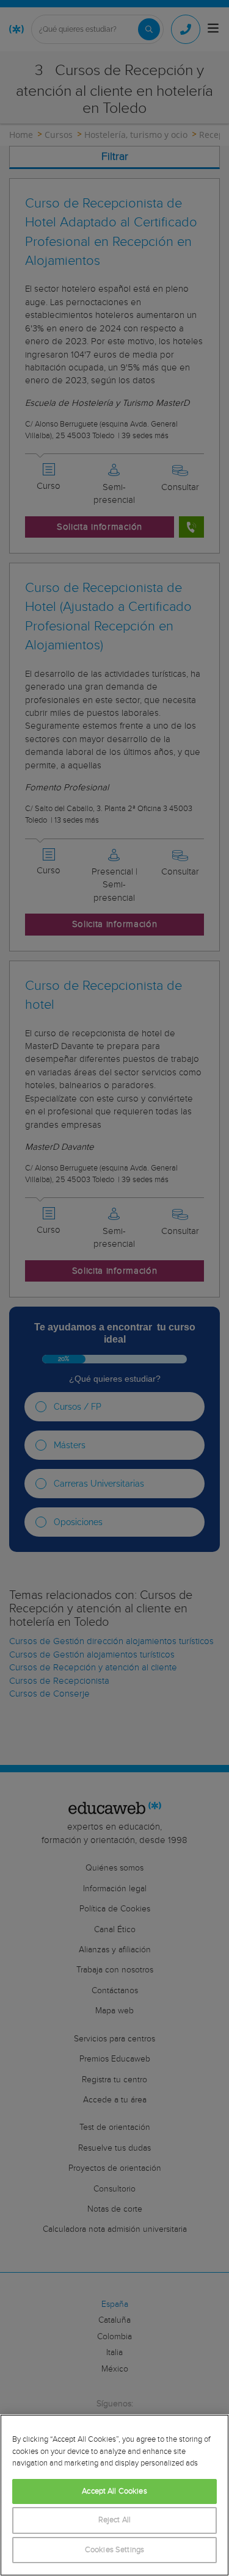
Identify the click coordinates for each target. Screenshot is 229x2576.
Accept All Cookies (114, 2491)
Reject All (114, 2520)
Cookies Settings (114, 2550)
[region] (114, 2495)
